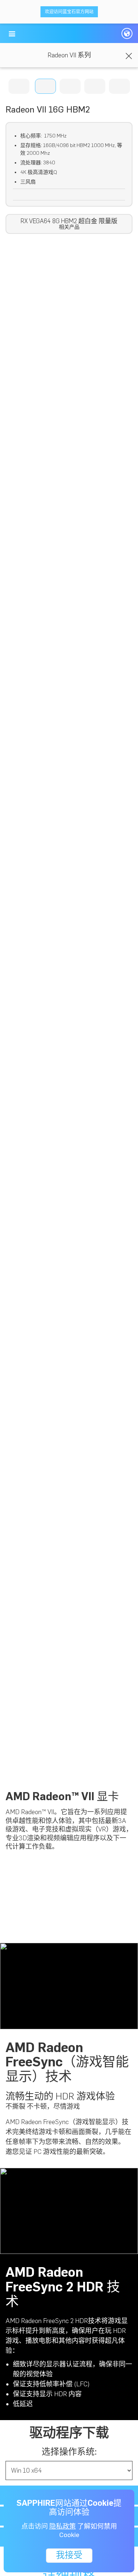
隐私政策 (63, 2526)
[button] (12, 34)
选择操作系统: (69, 2452)
